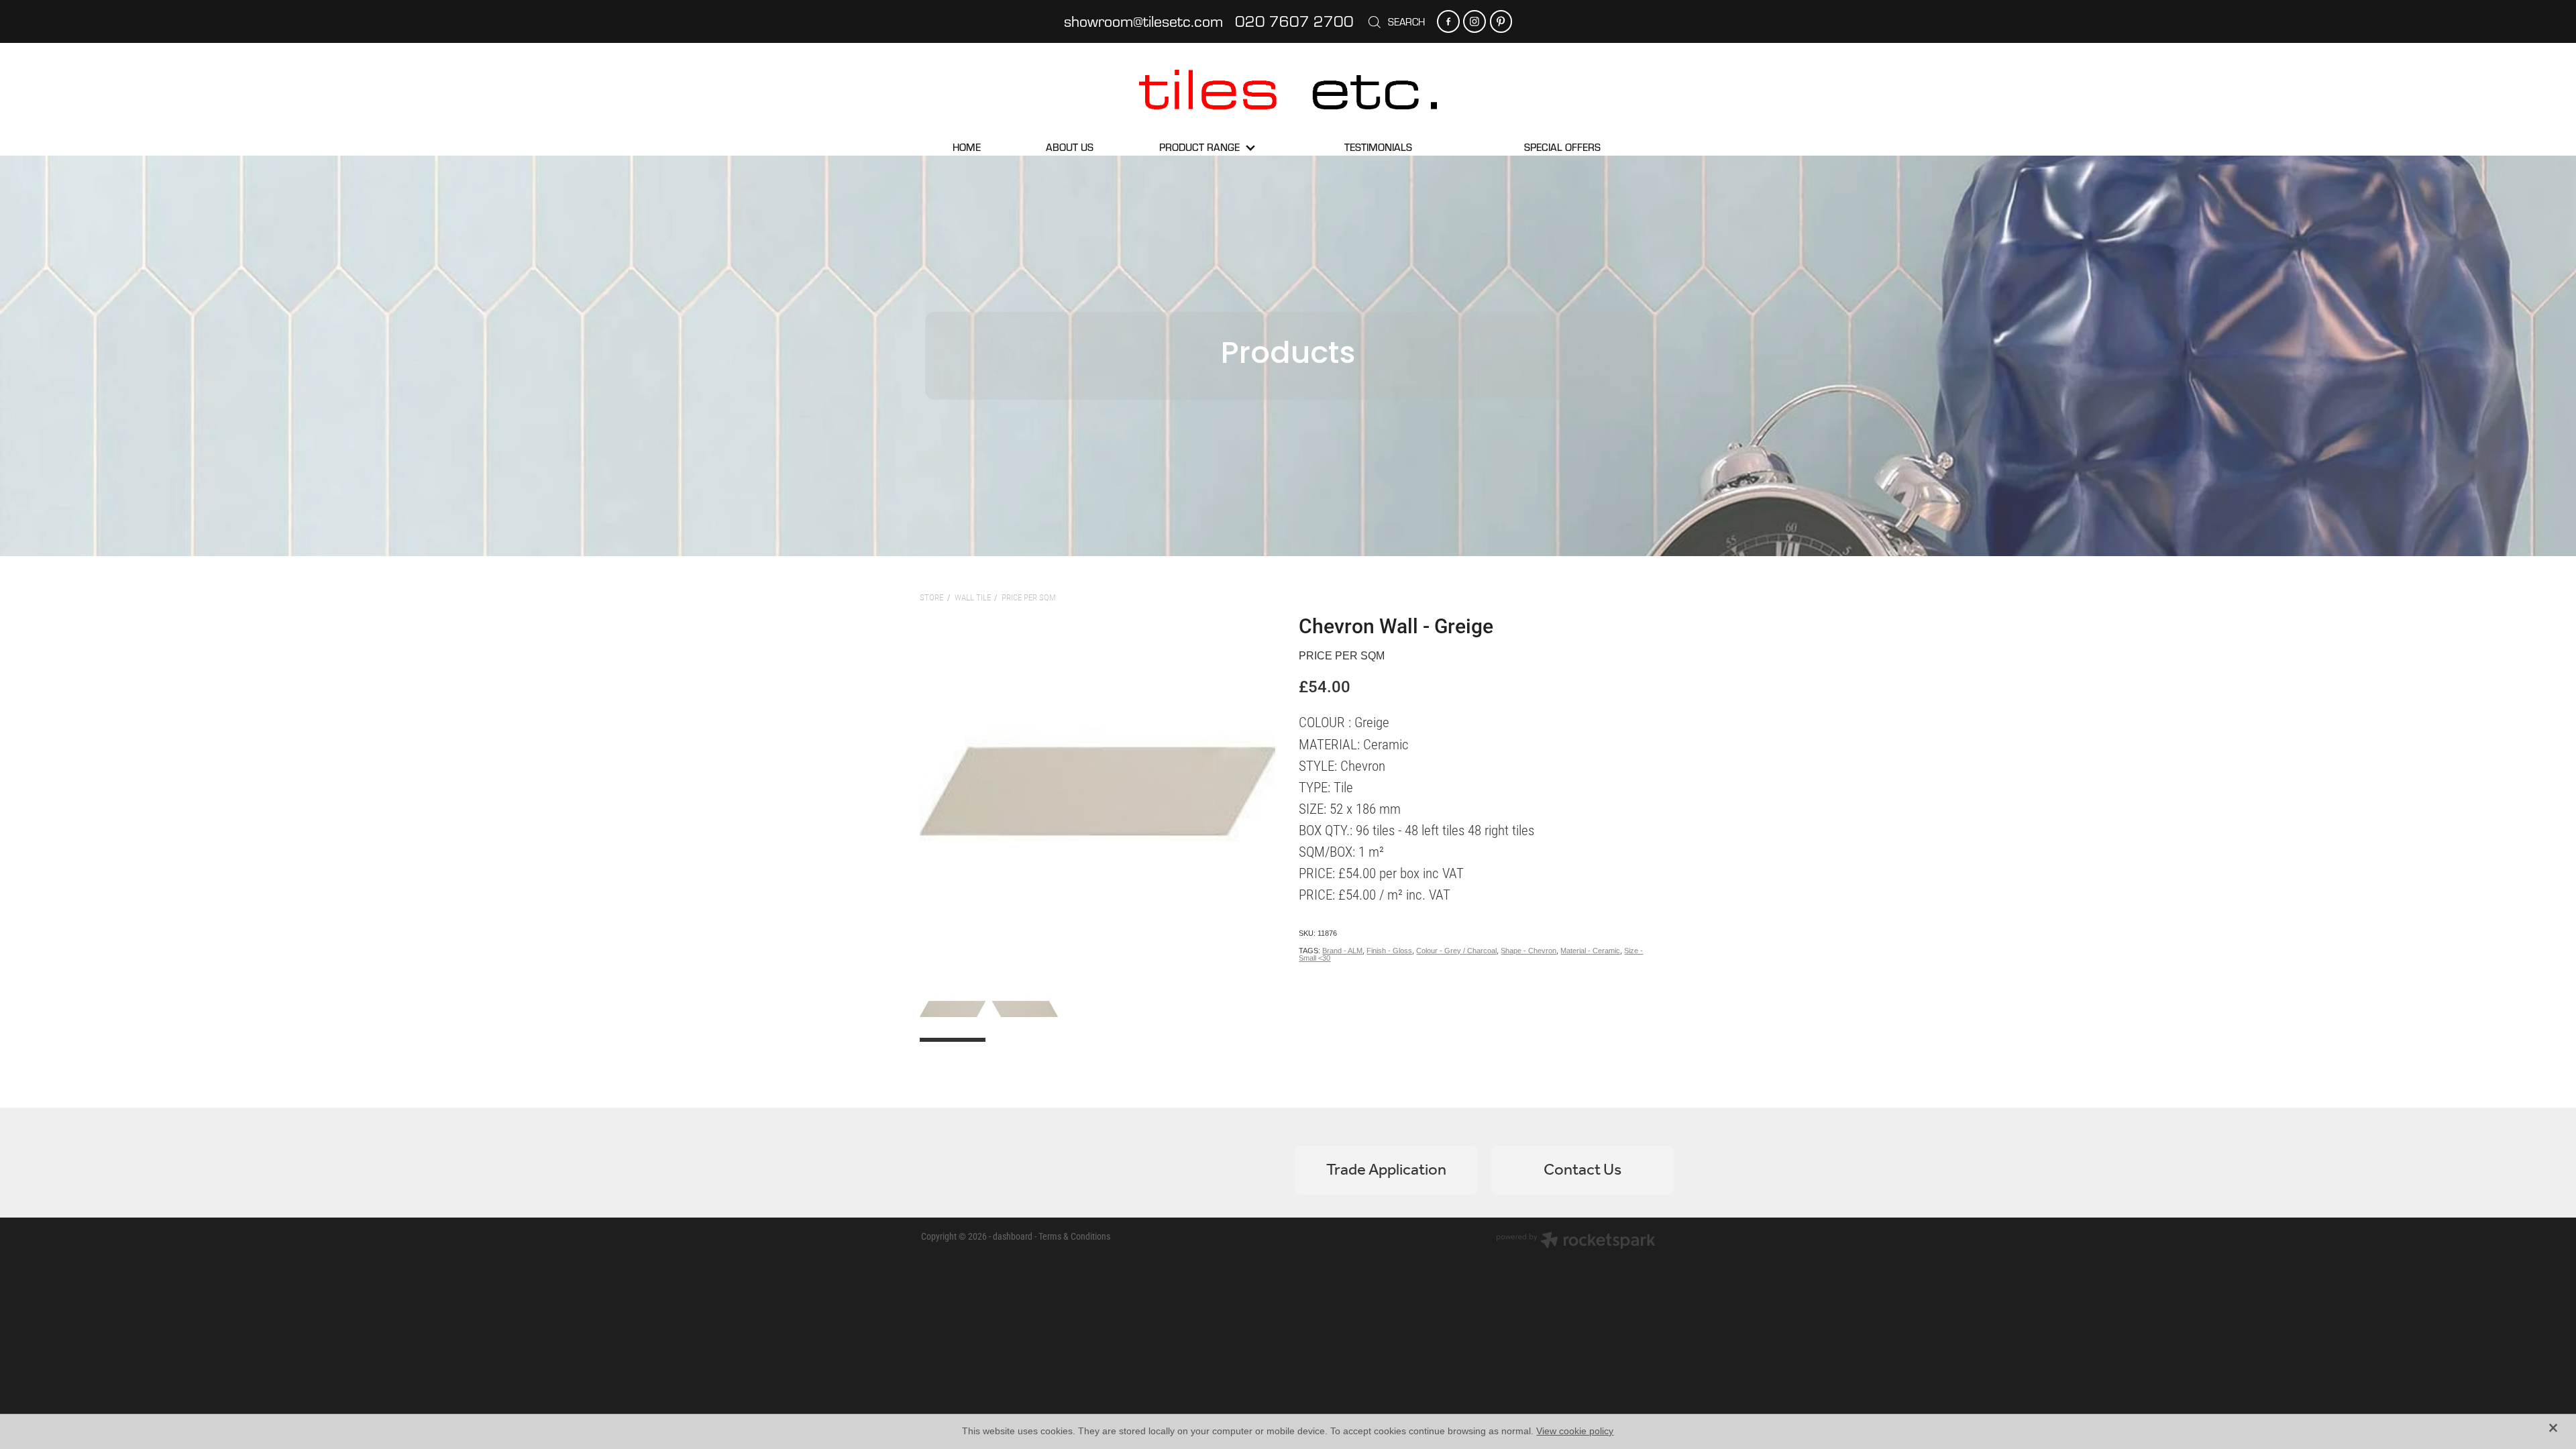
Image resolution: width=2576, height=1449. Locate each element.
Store (931, 597)
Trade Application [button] (1386, 1170)
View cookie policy (1575, 1431)
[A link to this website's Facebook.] (1448, 21)
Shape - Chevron (1528, 951)
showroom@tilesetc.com (1143, 21)
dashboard (1013, 1236)
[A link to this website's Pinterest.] (1501, 21)
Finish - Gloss (1389, 951)
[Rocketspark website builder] (1576, 1242)
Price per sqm (1029, 597)
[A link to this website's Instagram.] (1474, 21)
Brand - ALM (1342, 951)
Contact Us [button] (1582, 1170)
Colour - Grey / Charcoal (1456, 951)
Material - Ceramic (1590, 951)
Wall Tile (973, 597)
